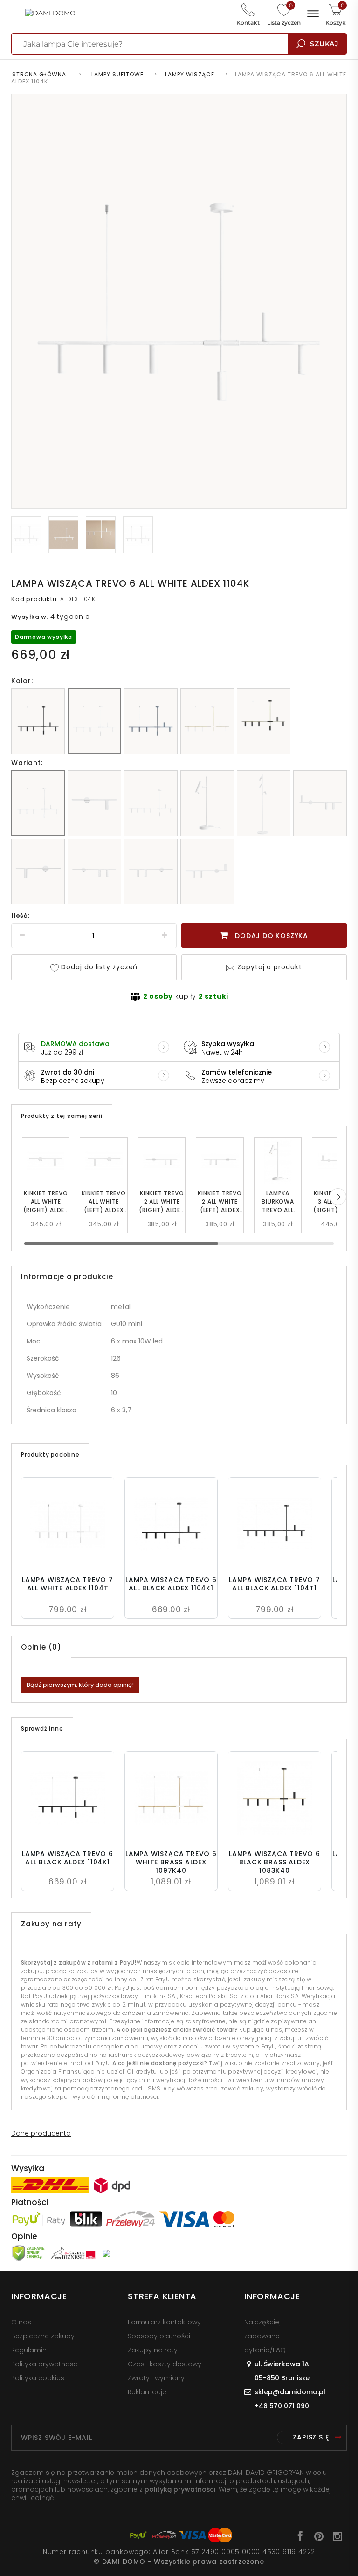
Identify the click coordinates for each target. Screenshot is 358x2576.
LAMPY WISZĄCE (190, 74)
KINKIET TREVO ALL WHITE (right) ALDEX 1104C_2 (46, 1202)
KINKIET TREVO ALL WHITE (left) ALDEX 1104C (103, 1202)
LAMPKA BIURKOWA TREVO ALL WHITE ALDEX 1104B (278, 1202)
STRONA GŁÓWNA (39, 74)
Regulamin (29, 2350)
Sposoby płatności (159, 2336)
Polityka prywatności (45, 2364)
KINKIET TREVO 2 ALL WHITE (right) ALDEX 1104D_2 (162, 1202)
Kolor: (22, 681)
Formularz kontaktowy (164, 2322)
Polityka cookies (38, 2378)
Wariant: (27, 763)
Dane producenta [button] (41, 2133)
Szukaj (324, 44)
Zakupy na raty (153, 2350)
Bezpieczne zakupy (43, 2336)
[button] (338, 1197)
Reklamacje (147, 2392)
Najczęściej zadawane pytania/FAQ (265, 2336)
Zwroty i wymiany (156, 2378)
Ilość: (21, 915)
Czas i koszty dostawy (165, 2364)
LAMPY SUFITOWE (117, 74)
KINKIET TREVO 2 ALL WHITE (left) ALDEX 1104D (220, 1202)
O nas (21, 2322)
